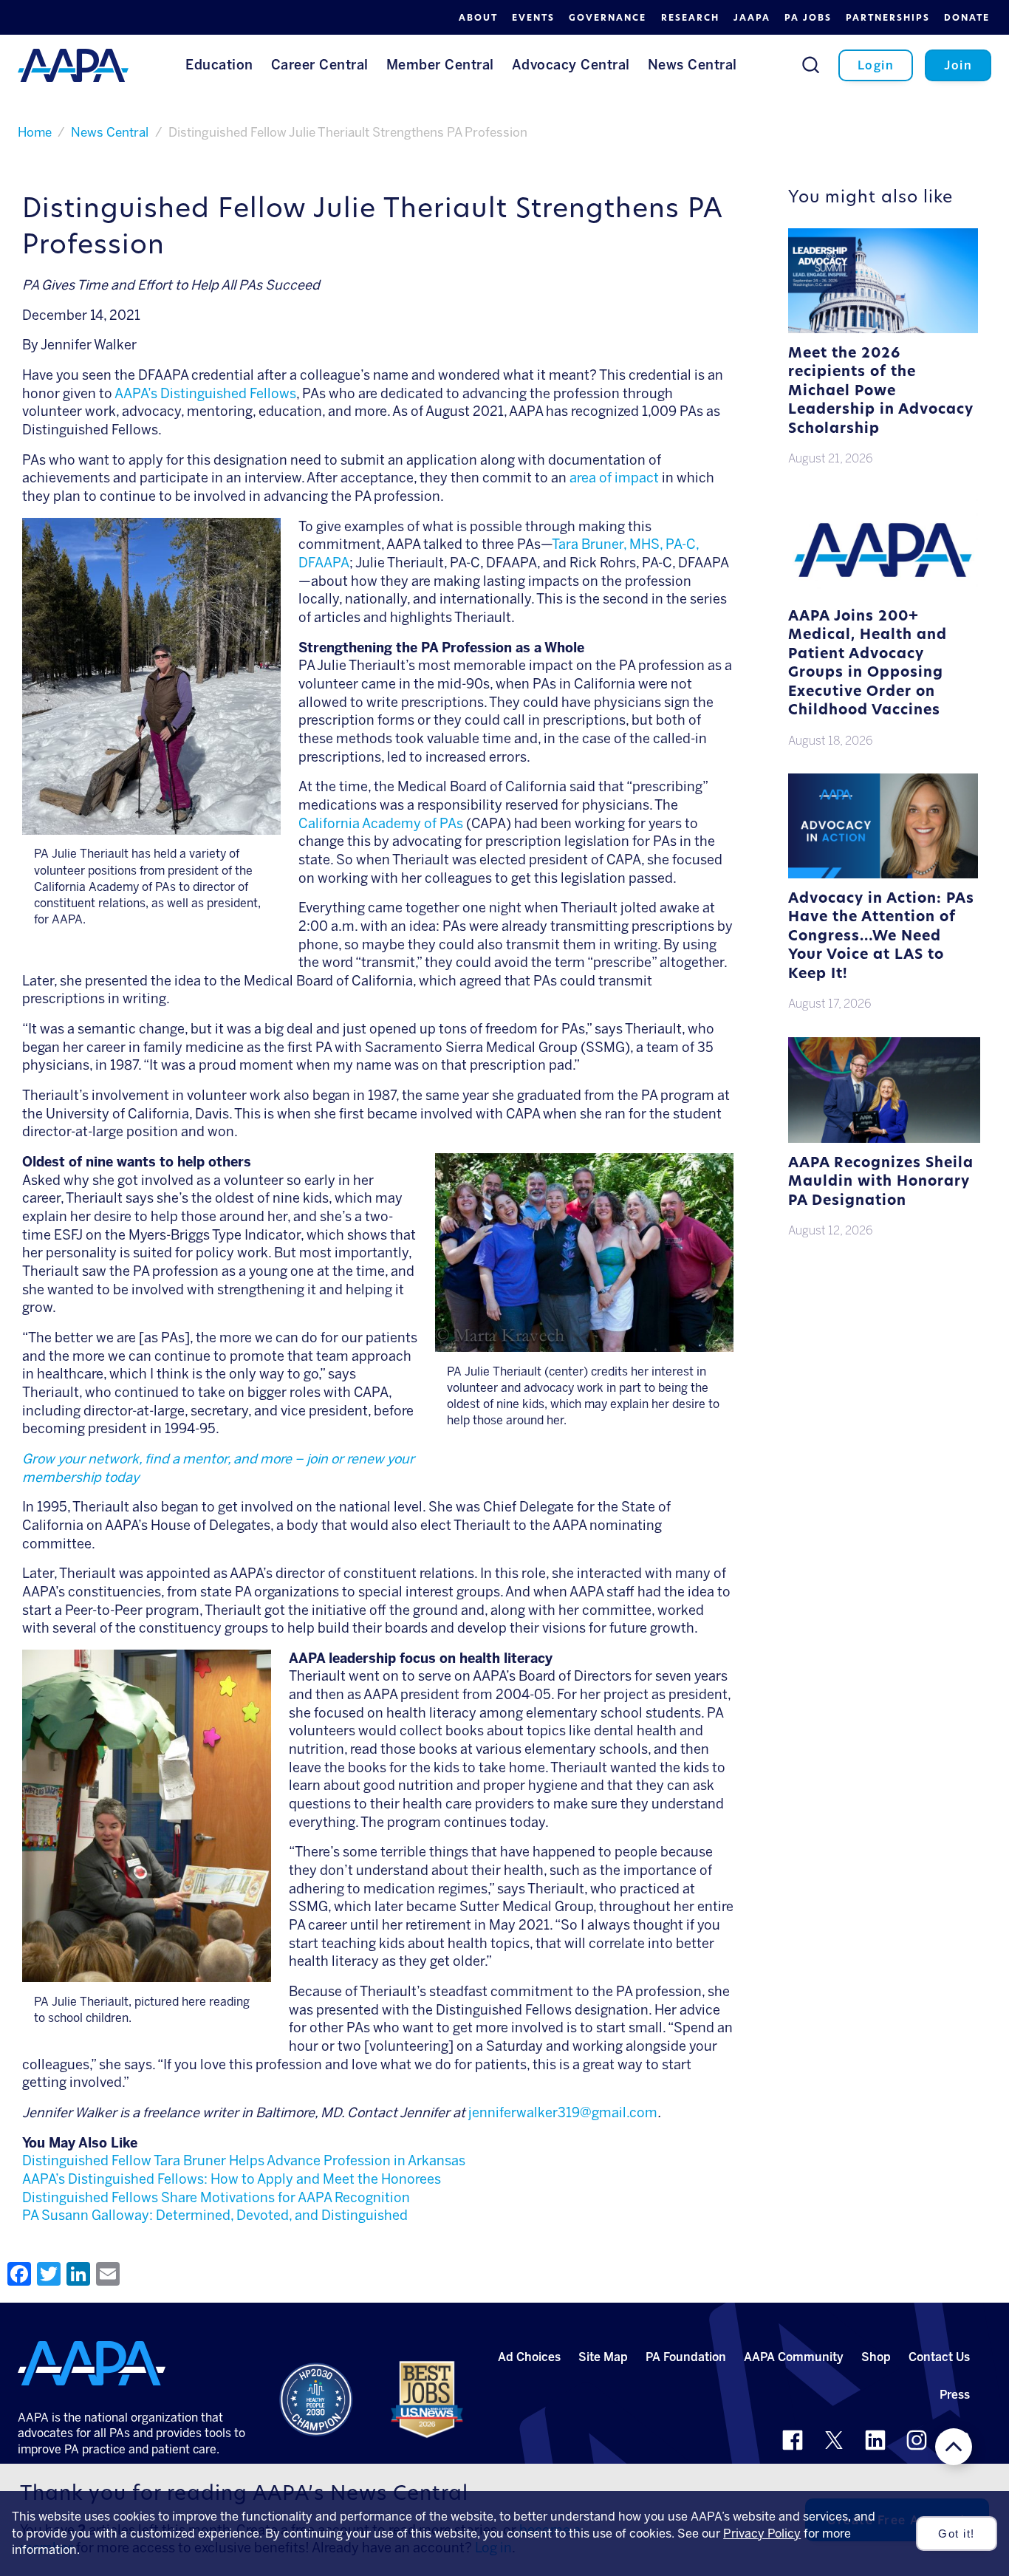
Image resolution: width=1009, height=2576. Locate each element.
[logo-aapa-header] (73, 64)
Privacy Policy (762, 2534)
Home (35, 132)
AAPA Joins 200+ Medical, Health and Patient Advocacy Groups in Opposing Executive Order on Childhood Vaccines (868, 665)
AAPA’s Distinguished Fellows (205, 394)
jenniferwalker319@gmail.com (563, 2113)
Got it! (957, 2534)
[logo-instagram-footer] (917, 2440)
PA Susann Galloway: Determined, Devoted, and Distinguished (215, 2215)
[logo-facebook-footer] (793, 2440)
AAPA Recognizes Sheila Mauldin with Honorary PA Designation (881, 1183)
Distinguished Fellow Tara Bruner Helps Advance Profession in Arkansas (244, 2161)
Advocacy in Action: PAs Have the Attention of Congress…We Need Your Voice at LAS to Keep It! (881, 937)
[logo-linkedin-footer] (875, 2440)
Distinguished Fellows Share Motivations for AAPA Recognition (216, 2198)
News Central (110, 132)
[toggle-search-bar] (811, 65)
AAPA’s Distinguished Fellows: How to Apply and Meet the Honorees (232, 2179)
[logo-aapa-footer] (92, 2363)
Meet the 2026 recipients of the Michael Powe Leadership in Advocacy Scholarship (881, 392)
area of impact (614, 478)
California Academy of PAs (381, 824)
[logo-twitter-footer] (834, 2440)
